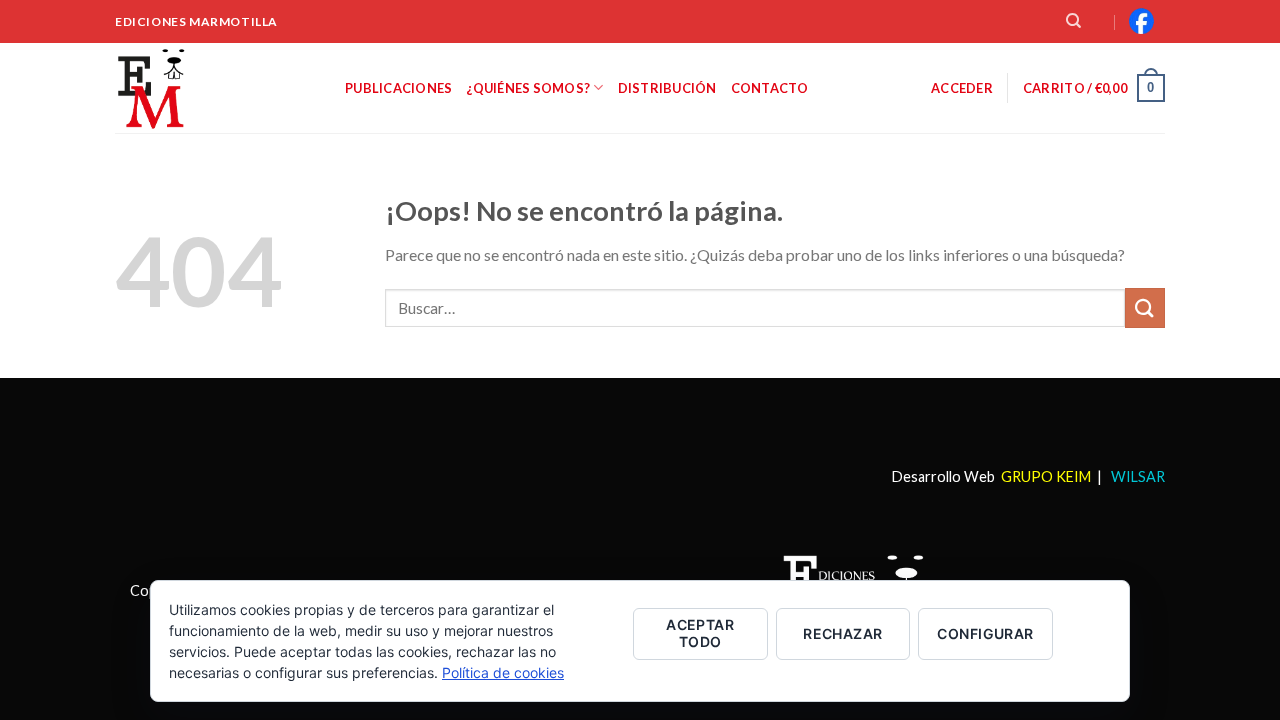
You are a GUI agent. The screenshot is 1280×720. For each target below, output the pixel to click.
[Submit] (1145, 307)
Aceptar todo (700, 633)
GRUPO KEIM (1046, 476)
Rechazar (842, 633)
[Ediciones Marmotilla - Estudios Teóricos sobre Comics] (215, 88)
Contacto (770, 88)
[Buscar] (1073, 21)
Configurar (985, 633)
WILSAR (1136, 476)
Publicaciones (398, 88)
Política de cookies (503, 672)
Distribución (667, 88)
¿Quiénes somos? (528, 88)
